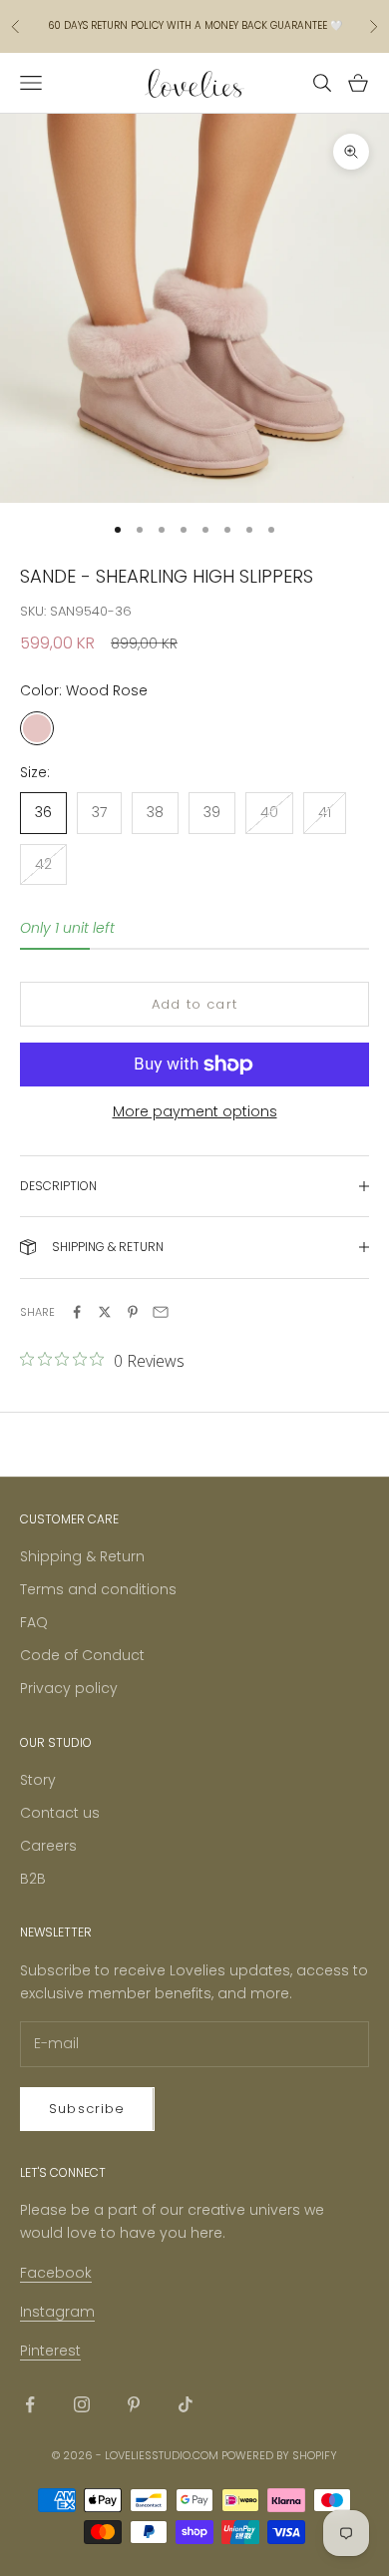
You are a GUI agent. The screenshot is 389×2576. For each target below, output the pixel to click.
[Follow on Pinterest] (134, 2404)
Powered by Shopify (279, 2455)
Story (38, 1780)
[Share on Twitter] (105, 1312)
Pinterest (50, 2351)
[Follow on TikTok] (186, 2404)
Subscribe (87, 2109)
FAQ (34, 1622)
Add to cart (194, 1004)
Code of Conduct (82, 1655)
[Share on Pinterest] (133, 1312)
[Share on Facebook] (77, 1312)
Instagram (57, 2312)
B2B (33, 1879)
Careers (48, 1846)
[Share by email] (161, 1312)
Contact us (60, 1813)
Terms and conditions (98, 1589)
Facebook (56, 2273)
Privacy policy (69, 1688)
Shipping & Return (82, 1556)
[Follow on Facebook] (30, 2404)
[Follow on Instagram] (82, 2404)
